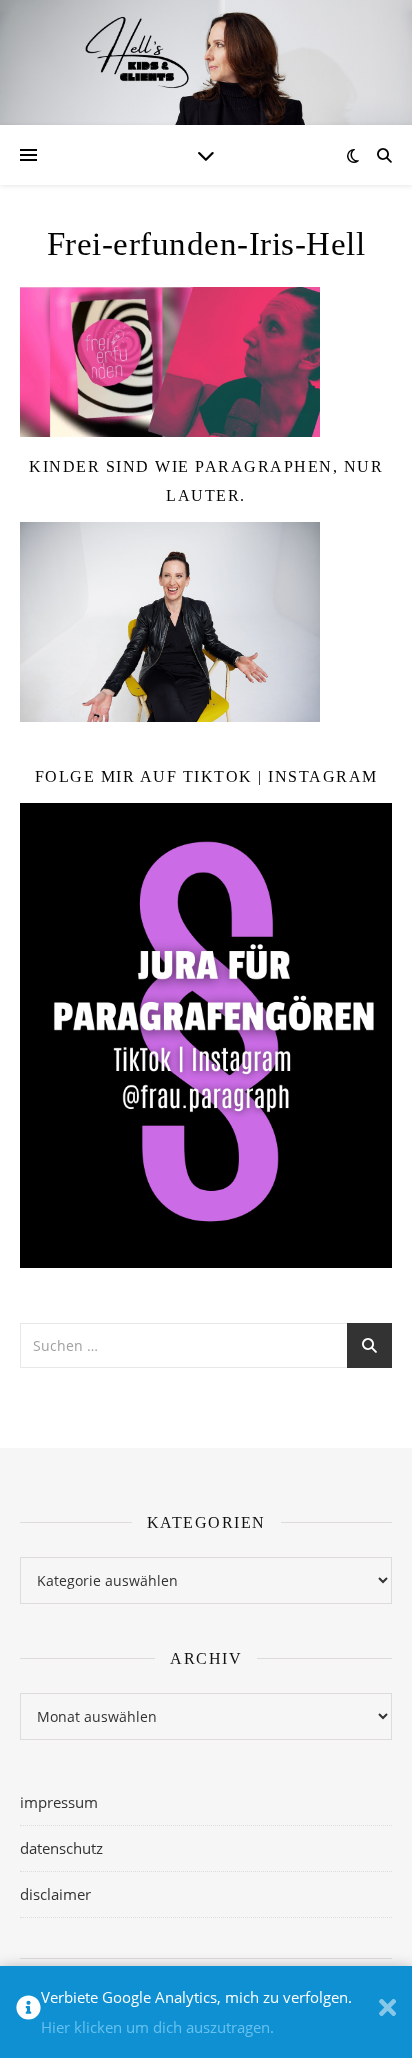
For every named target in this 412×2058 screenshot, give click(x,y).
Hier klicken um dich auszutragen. (157, 2027)
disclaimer (55, 1894)
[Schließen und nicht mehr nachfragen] (387, 2012)
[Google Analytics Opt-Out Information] (28, 2012)
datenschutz (61, 1848)
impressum (59, 1802)
